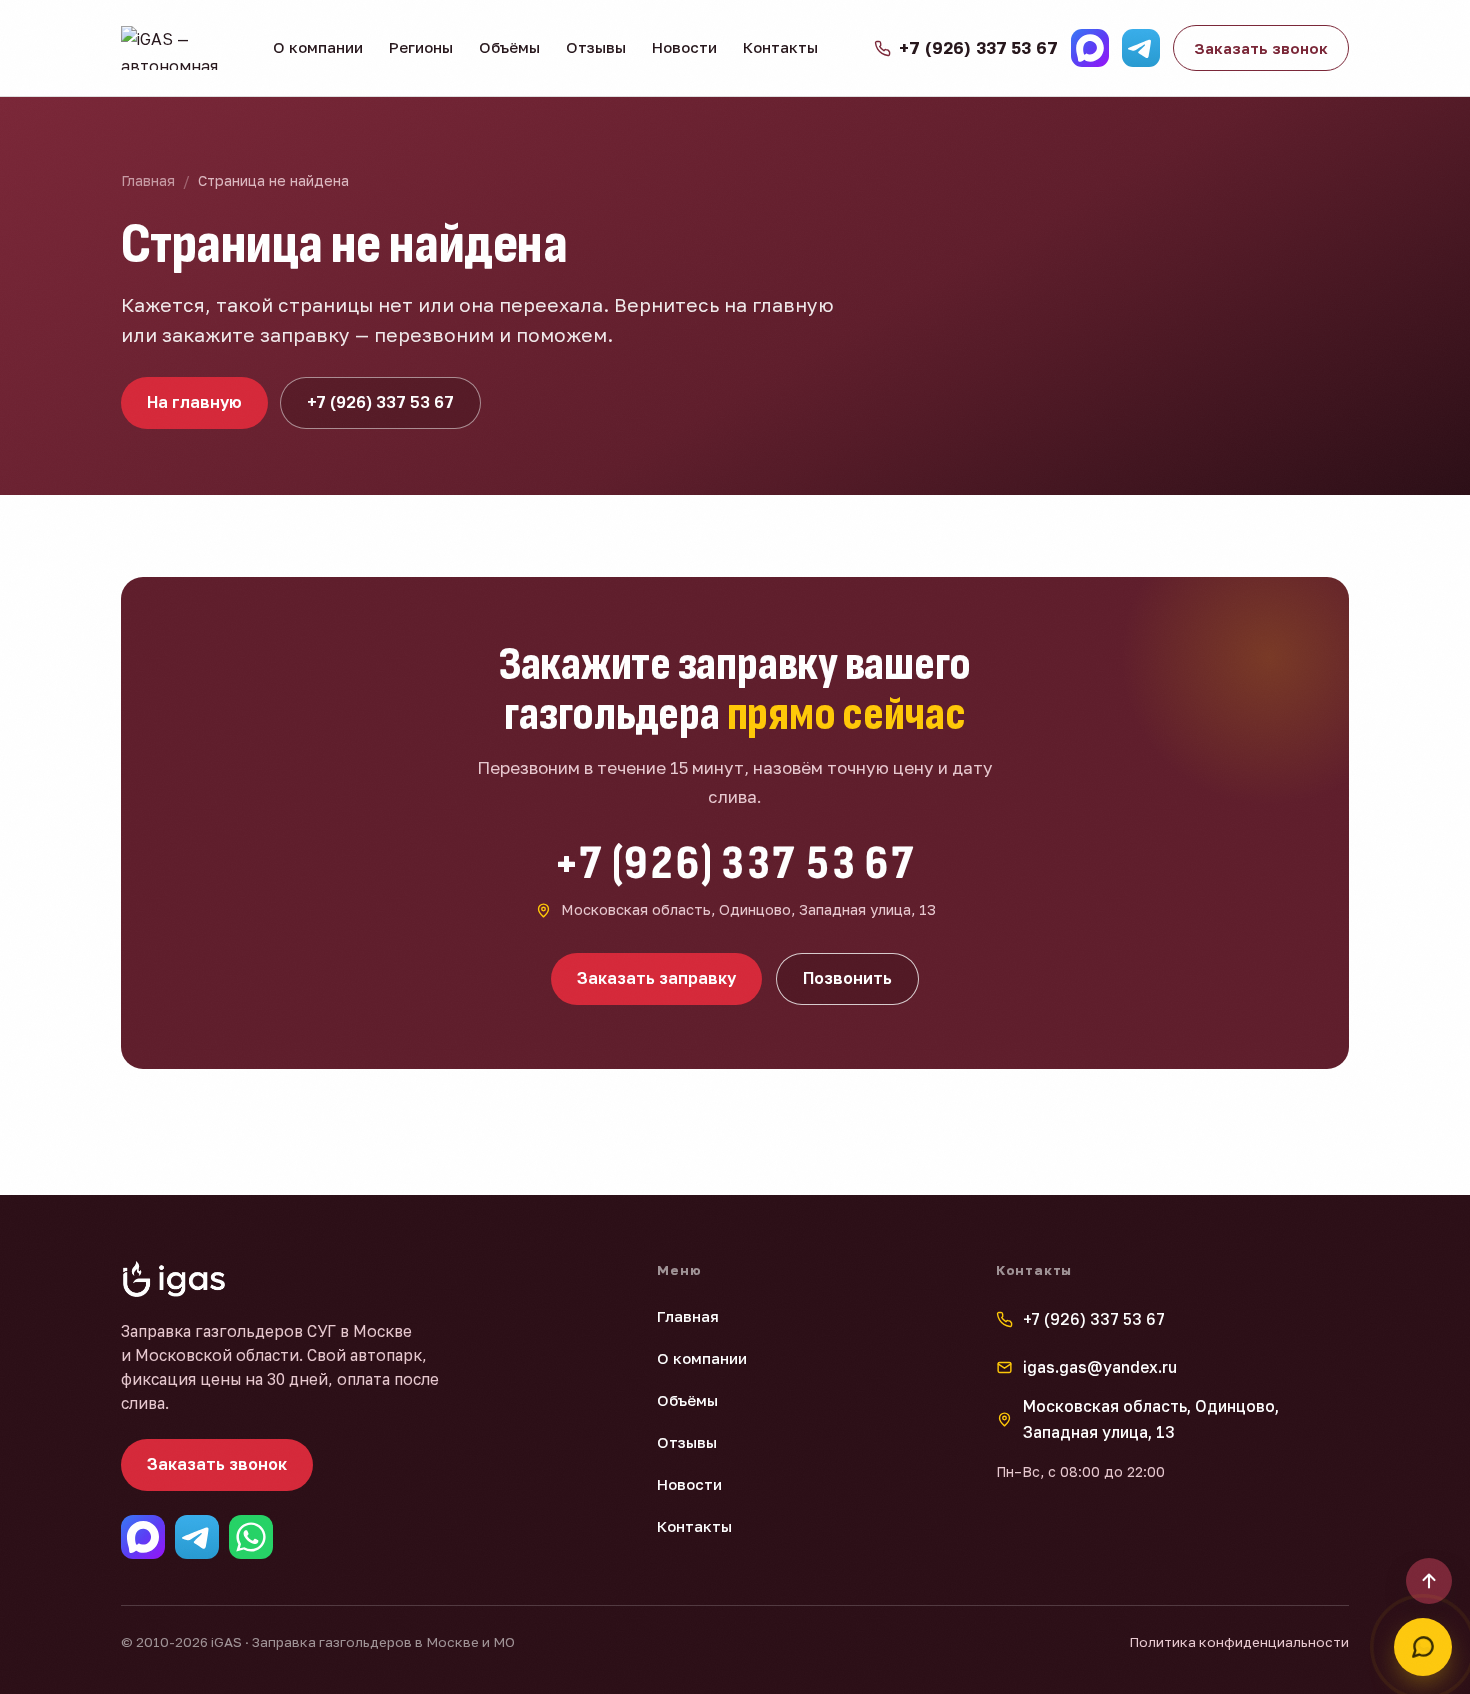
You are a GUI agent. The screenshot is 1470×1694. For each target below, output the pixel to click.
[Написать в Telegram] (1141, 48)
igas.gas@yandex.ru (1100, 1367)
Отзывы (596, 47)
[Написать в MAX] (1090, 48)
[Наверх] (1429, 1581)
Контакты (780, 47)
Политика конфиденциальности (1239, 1642)
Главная (148, 180)
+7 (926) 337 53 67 (380, 402)
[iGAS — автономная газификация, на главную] (179, 48)
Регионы (421, 47)
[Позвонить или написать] (1423, 1647)
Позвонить (847, 978)
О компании (318, 47)
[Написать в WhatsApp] (251, 1537)
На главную (194, 402)
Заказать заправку (656, 978)
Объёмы (509, 47)
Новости (684, 47)
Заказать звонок (1261, 48)
